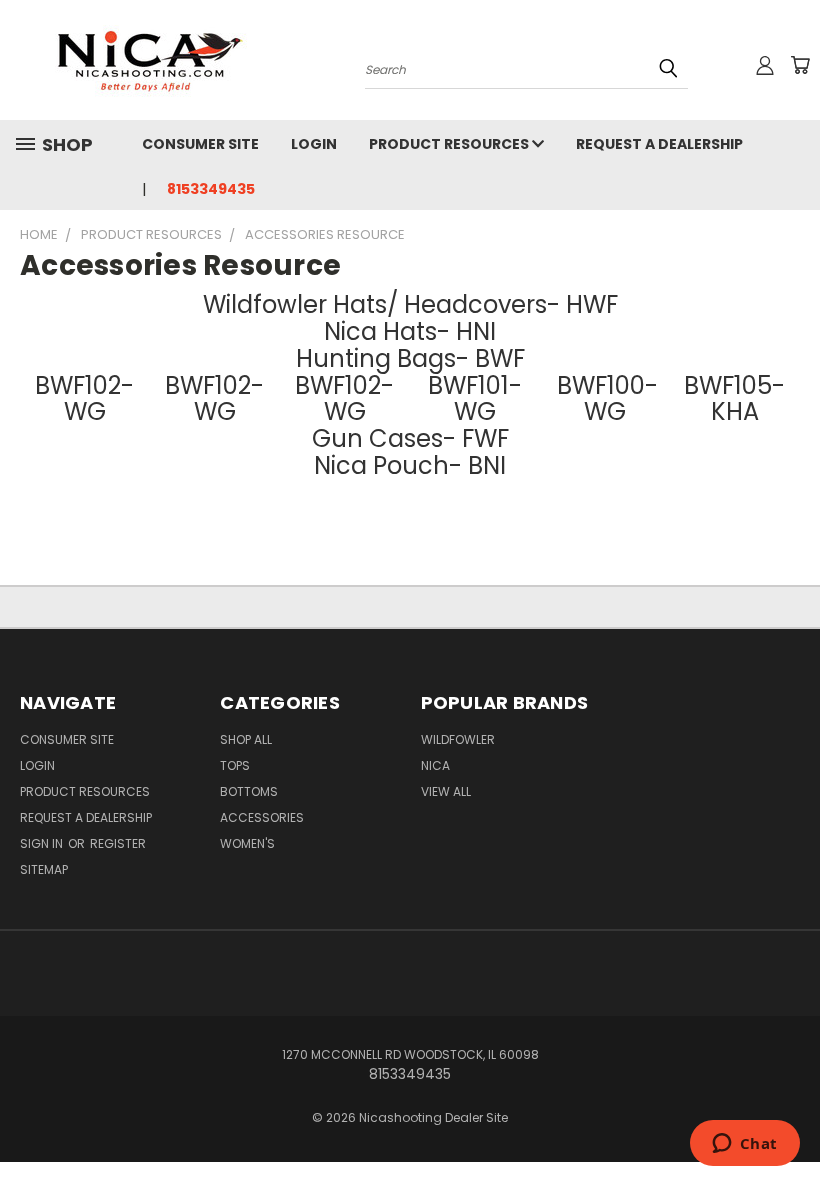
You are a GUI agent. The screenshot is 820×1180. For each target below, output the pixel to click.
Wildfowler (458, 739)
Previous (789, 1117)
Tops (235, 765)
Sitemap (44, 869)
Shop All (246, 739)
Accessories (262, 817)
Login (314, 144)
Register (118, 843)
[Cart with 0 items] (800, 65)
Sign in (43, 843)
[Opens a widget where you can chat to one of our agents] (744, 1145)
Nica (435, 765)
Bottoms (249, 791)
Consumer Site (200, 144)
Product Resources (450, 144)
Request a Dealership (659, 144)
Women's (247, 843)
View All (446, 791)
